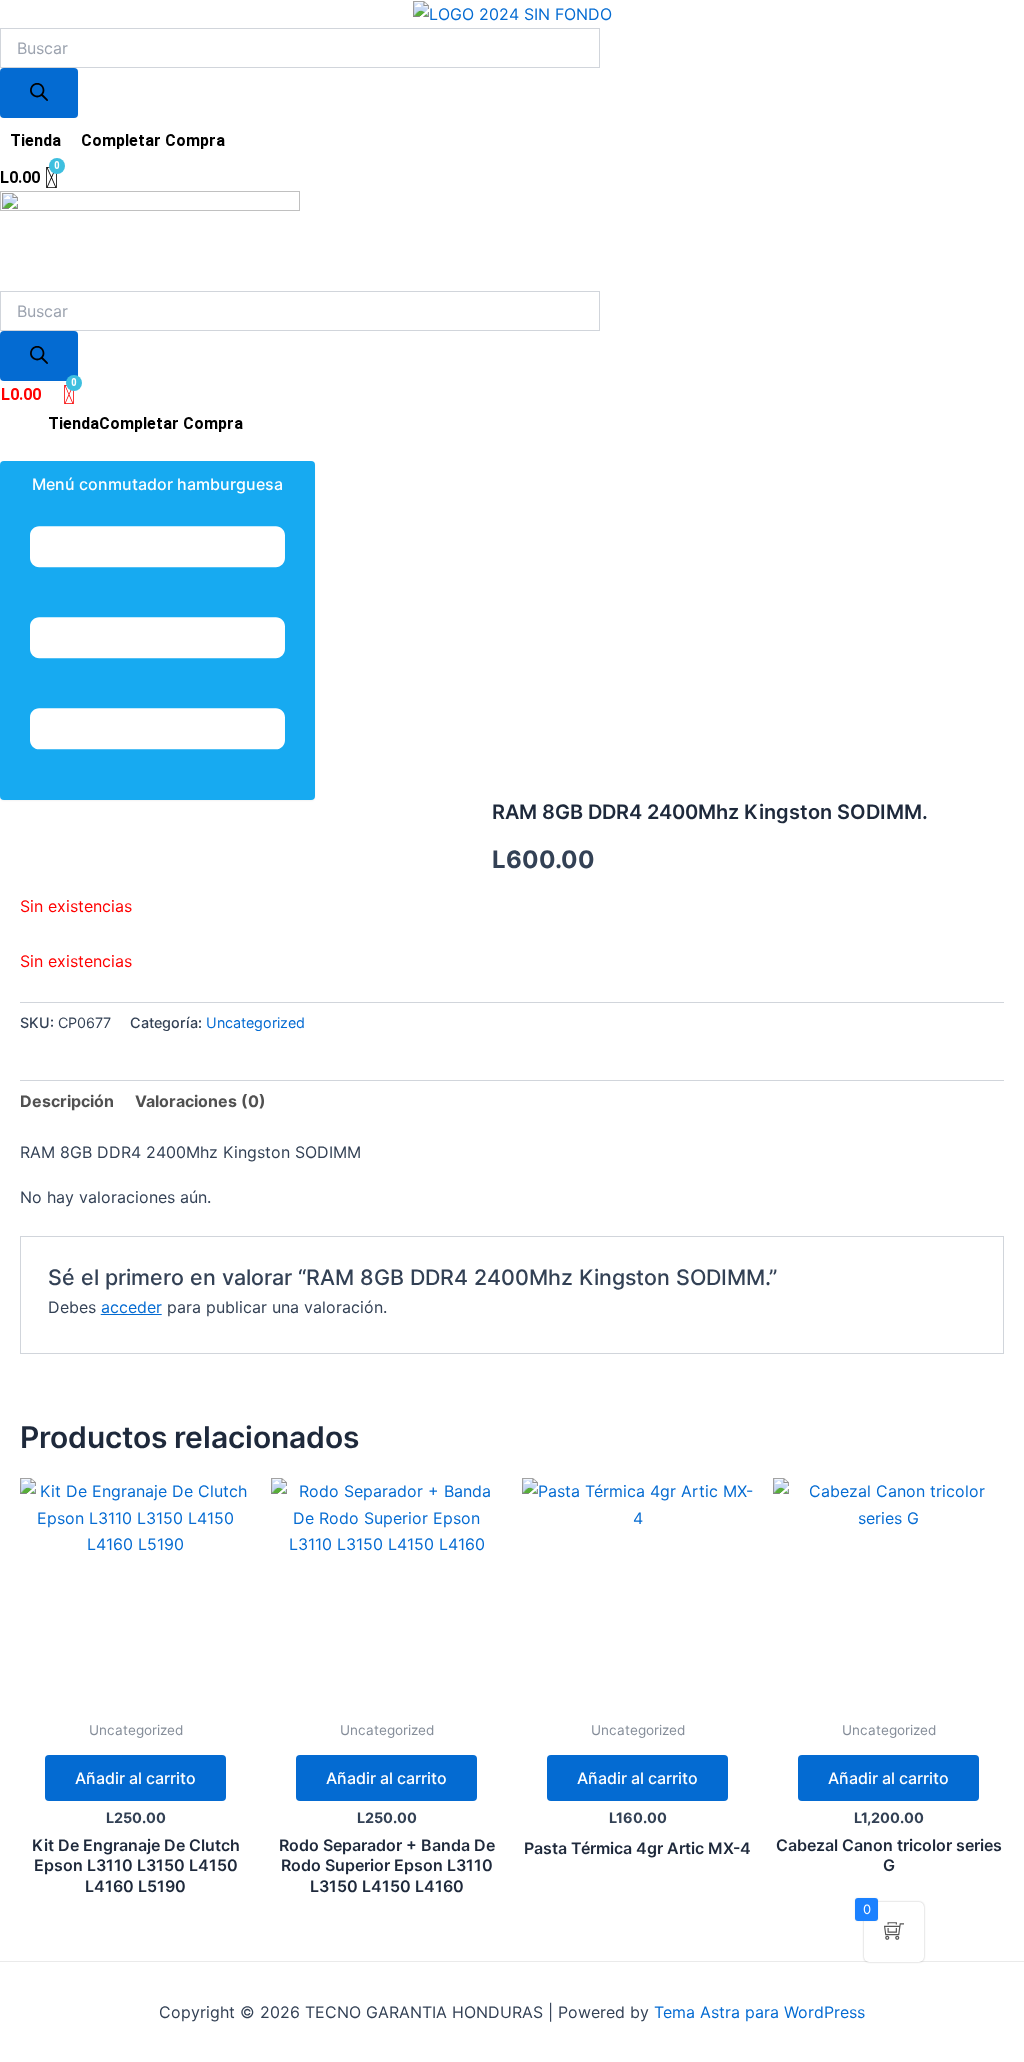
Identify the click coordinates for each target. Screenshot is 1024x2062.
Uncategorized (255, 1022)
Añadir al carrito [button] (135, 1778)
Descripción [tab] (67, 1101)
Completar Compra (153, 140)
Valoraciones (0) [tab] (200, 1101)
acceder (131, 1307)
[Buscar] (39, 93)
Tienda (35, 140)
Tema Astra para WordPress (759, 2012)
